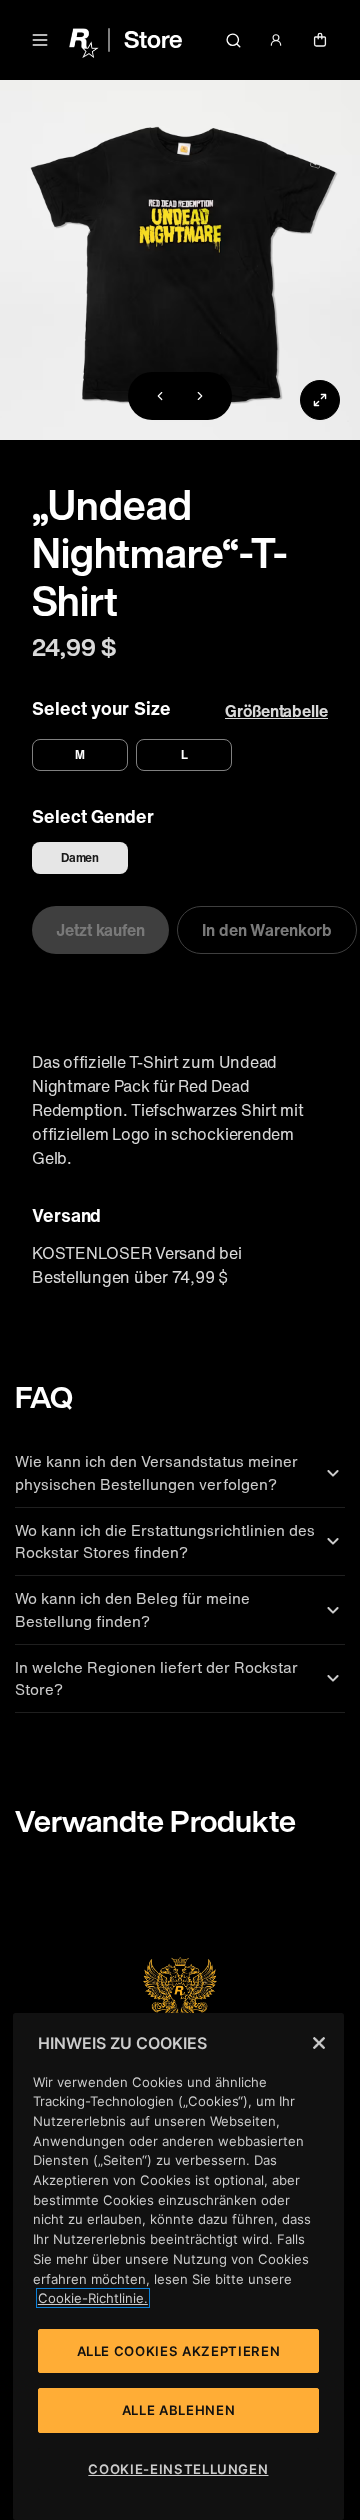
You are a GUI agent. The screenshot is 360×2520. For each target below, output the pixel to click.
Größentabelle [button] (276, 711)
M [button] (80, 754)
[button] (40, 40)
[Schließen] (319, 2043)
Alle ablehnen (179, 2410)
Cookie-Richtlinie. (93, 2298)
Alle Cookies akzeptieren (179, 2351)
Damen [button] (80, 857)
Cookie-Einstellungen (178, 2469)
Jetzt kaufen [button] (100, 930)
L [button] (184, 754)
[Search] (233, 40)
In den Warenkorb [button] (267, 930)
